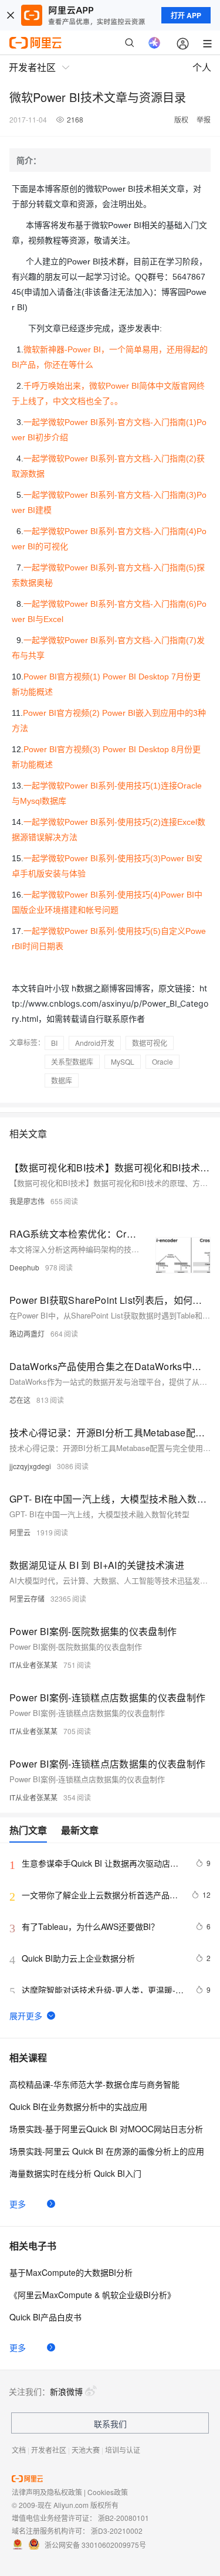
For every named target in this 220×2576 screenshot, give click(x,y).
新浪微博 (66, 2391)
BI (54, 1043)
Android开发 (95, 1043)
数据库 (62, 1080)
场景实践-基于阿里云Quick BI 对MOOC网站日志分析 (106, 2129)
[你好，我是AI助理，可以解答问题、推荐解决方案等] (154, 43)
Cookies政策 (108, 2492)
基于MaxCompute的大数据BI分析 (71, 2272)
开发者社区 (49, 2450)
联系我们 (110, 2424)
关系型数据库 (72, 1061)
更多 (18, 2204)
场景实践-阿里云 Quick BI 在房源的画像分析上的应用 (107, 2151)
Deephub (24, 1267)
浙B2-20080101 (123, 2518)
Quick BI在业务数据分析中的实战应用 (78, 2106)
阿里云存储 (27, 1598)
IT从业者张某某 (33, 1665)
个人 (202, 67)
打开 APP (186, 15)
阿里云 (20, 1532)
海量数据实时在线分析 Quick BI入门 (75, 2173)
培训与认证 (123, 2450)
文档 (19, 2450)
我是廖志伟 (27, 1201)
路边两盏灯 (27, 1333)
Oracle (163, 1061)
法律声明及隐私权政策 (47, 2492)
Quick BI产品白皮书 (45, 2317)
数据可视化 (150, 1043)
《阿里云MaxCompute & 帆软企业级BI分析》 (92, 2295)
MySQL (123, 1061)
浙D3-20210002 (117, 2531)
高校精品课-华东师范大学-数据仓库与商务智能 (94, 2084)
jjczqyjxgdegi (30, 1466)
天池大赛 (86, 2450)
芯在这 (20, 1400)
